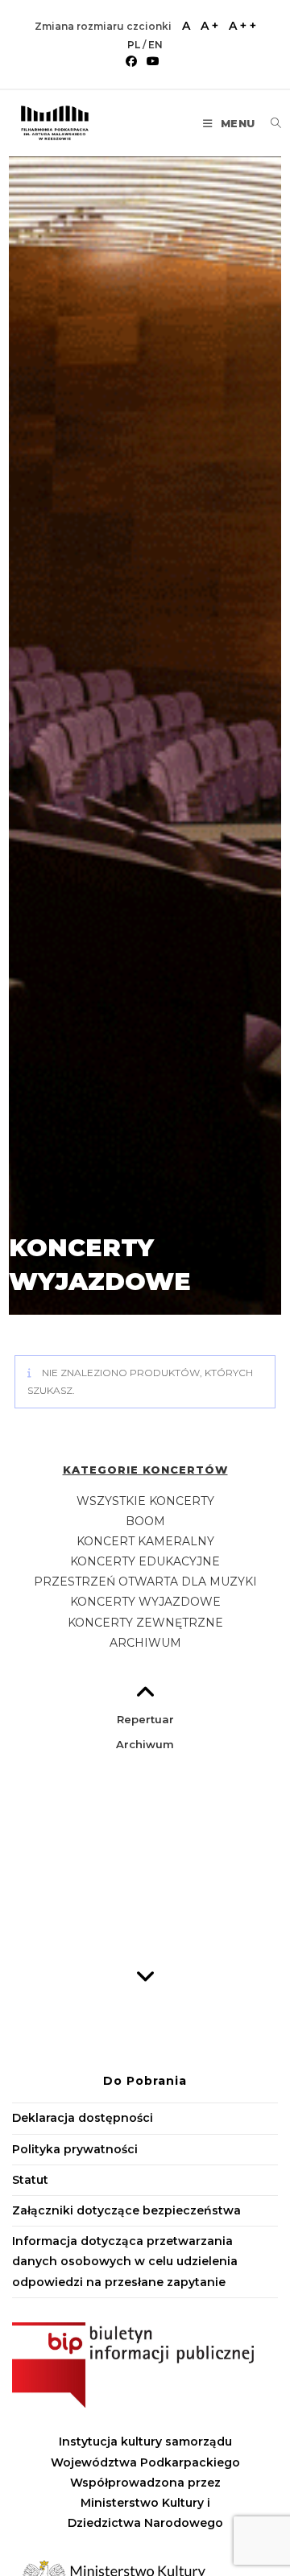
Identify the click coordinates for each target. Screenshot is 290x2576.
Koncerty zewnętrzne (145, 1623)
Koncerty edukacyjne (145, 1561)
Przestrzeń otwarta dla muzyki (145, 1582)
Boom (145, 1521)
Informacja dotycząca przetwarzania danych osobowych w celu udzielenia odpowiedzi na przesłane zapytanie (125, 2261)
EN (155, 45)
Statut (30, 2180)
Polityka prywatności (75, 2149)
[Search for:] (270, 123)
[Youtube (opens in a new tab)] (153, 61)
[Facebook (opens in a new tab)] (134, 61)
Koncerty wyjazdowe (145, 1602)
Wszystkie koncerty (145, 1501)
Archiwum (145, 1643)
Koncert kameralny (145, 1541)
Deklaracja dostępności (83, 2118)
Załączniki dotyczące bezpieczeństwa (126, 2210)
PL (135, 45)
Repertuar (145, 1719)
